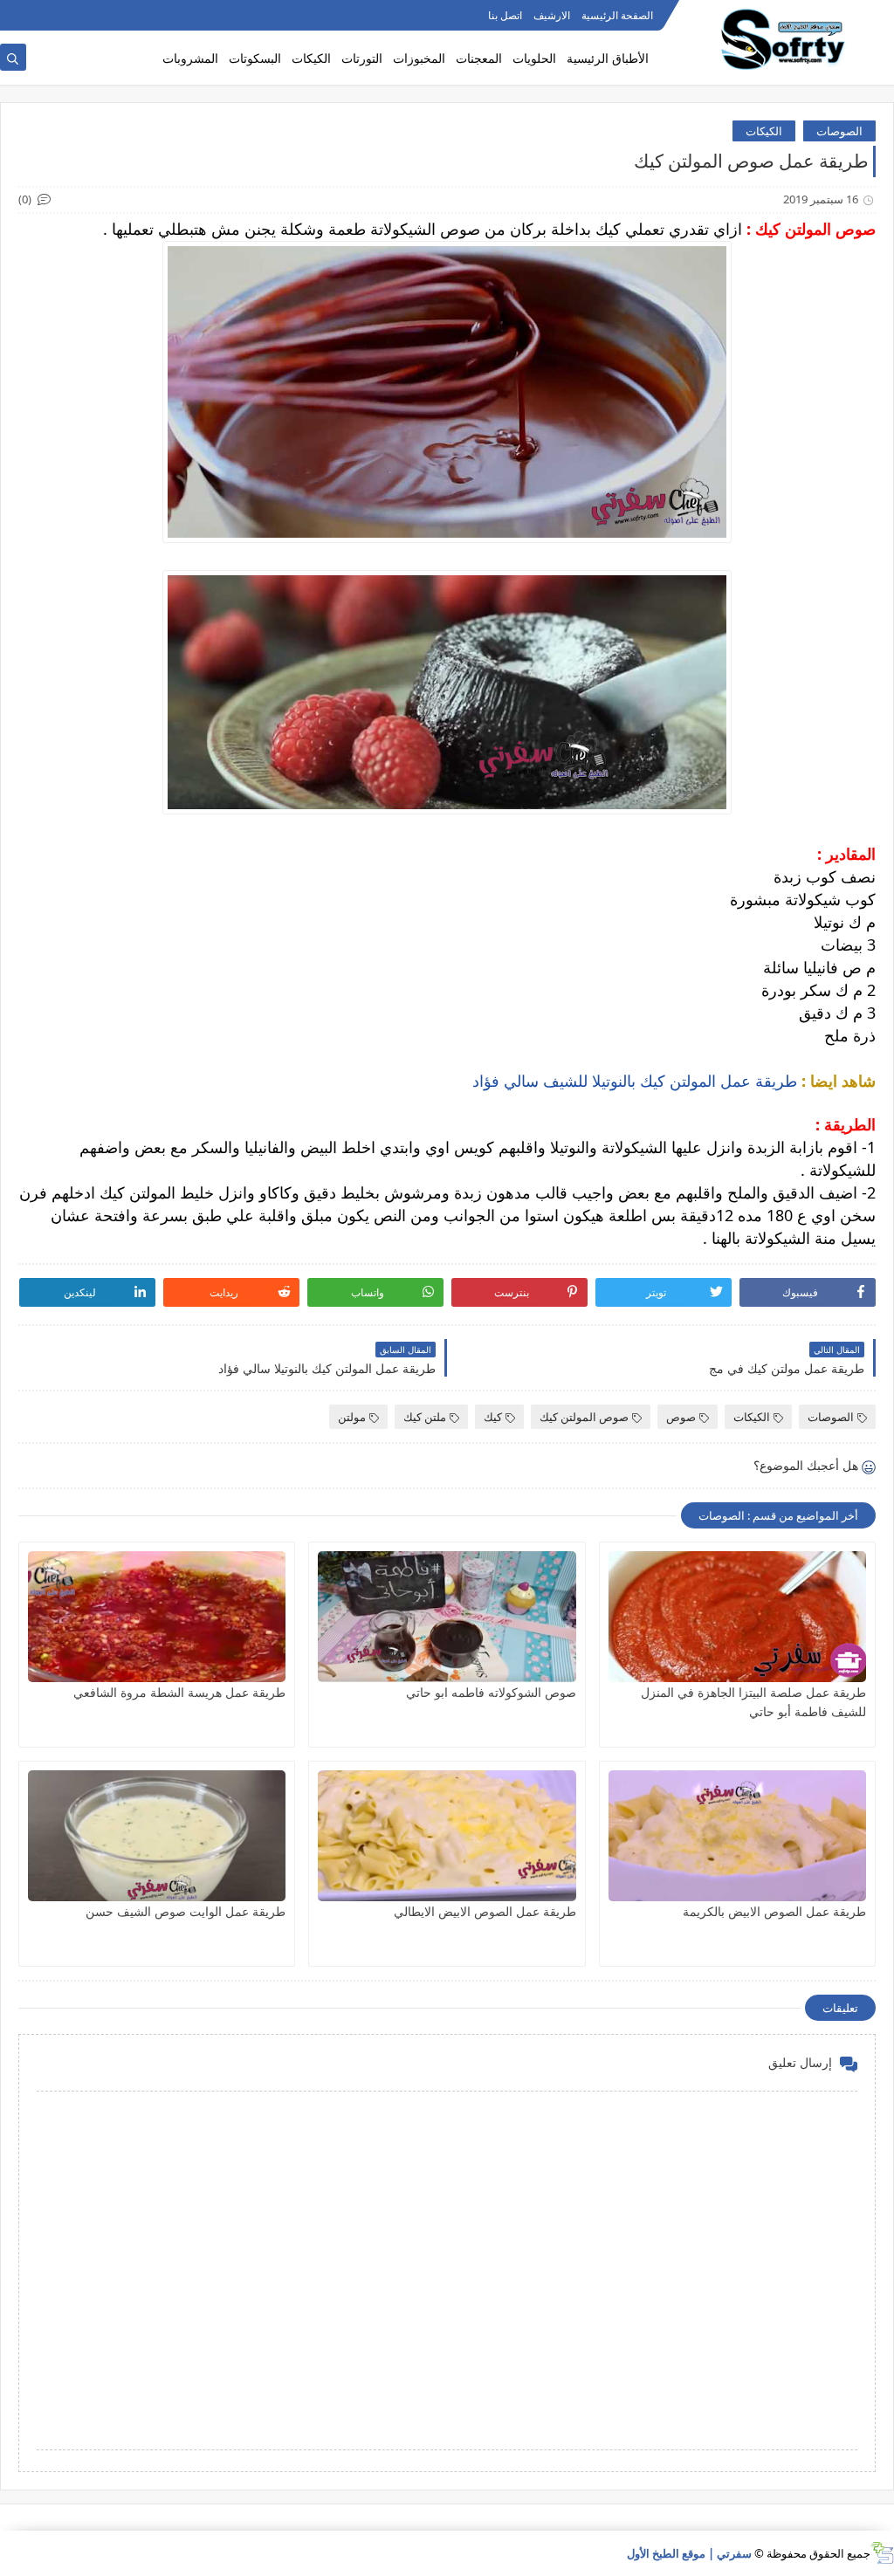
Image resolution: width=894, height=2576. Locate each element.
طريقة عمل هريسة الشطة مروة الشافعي (179, 1692)
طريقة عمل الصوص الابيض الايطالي (485, 1911)
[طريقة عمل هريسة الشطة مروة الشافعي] (157, 1617)
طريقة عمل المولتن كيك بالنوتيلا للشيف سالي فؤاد (635, 1081)
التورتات (362, 58)
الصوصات (839, 131)
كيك (493, 1417)
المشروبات (190, 58)
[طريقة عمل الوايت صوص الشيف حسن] (157, 1836)
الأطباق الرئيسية (608, 58)
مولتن (352, 1417)
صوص (681, 1417)
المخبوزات (419, 58)
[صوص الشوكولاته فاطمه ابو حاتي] (447, 1617)
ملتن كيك (425, 1417)
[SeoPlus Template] (882, 2553)
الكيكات (311, 58)
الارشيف (552, 15)
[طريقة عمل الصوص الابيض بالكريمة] (737, 1836)
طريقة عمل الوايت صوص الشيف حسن (186, 1911)
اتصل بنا (505, 15)
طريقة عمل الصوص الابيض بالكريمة (774, 1911)
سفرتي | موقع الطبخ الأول (689, 2553)
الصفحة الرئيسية (617, 15)
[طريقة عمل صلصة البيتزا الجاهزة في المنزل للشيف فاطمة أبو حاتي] (737, 1617)
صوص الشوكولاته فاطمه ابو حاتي (491, 1692)
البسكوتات (255, 58)
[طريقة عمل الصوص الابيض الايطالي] (447, 1836)
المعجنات (479, 58)
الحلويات (534, 58)
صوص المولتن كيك (584, 1417)
